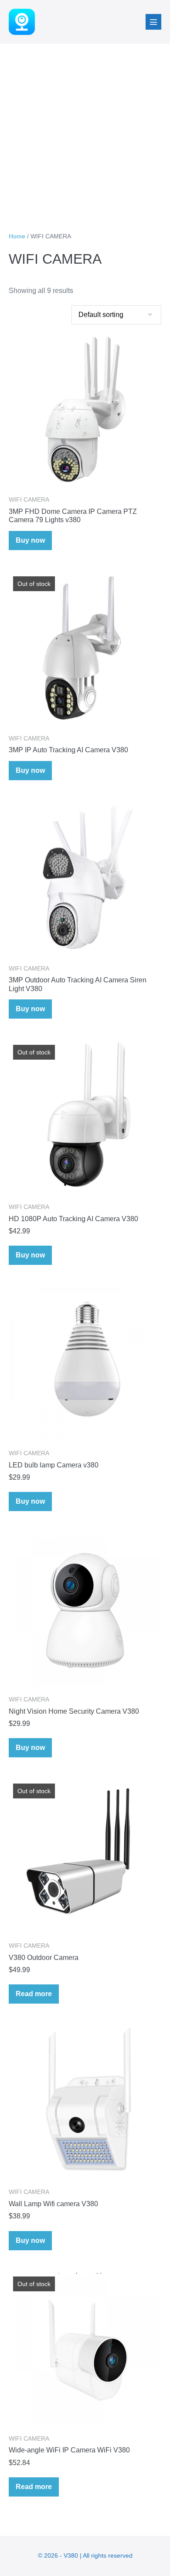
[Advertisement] (85, 133)
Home (17, 236)
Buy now (30, 540)
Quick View (85, 474)
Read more (34, 1994)
